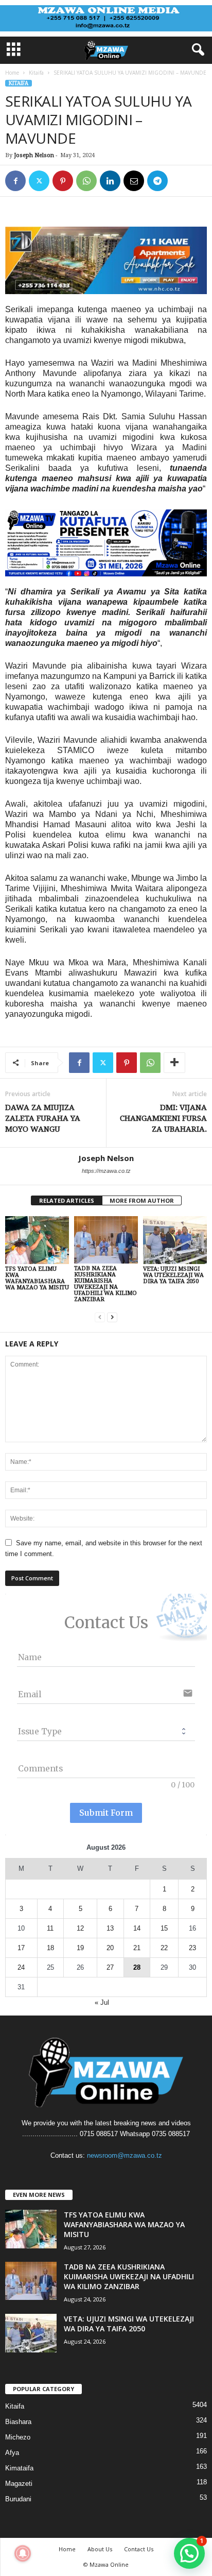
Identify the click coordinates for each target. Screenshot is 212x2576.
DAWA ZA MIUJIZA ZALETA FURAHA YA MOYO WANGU (43, 1118)
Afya (12, 2453)
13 (110, 1928)
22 (164, 1948)
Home (12, 73)
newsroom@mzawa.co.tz (125, 2155)
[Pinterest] (63, 181)
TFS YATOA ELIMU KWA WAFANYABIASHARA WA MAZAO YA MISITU (37, 1278)
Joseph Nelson (34, 155)
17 (21, 1948)
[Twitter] (39, 181)
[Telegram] (157, 181)
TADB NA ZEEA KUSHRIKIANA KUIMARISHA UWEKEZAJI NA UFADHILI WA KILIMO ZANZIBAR (105, 1284)
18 (50, 1948)
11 (50, 1928)
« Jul (102, 2002)
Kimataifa (19, 2468)
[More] (174, 1063)
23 (192, 1948)
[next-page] (112, 1317)
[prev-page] (100, 1317)
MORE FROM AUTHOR (142, 1200)
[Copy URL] (181, 181)
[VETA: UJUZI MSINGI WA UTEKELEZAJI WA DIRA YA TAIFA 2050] (175, 1240)
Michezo (18, 2437)
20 (110, 1948)
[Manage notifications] (23, 2553)
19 (80, 1948)
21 (137, 1948)
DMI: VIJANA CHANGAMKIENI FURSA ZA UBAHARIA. (163, 1118)
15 (164, 1928)
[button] (189, 2553)
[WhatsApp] (86, 181)
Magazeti (19, 2484)
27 (110, 1967)
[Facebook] (15, 181)
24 (21, 1967)
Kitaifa (36, 73)
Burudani (18, 2499)
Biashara (18, 2422)
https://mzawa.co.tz (106, 1171)
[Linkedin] (110, 181)
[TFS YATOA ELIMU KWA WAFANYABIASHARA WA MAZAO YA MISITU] (37, 1240)
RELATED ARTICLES (67, 1200)
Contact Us (139, 2549)
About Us (100, 2549)
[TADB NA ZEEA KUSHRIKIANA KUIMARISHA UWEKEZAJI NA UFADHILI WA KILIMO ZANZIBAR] (106, 1240)
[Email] (134, 181)
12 (80, 1928)
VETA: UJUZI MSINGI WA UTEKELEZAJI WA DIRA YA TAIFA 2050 (173, 1275)
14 (137, 1928)
